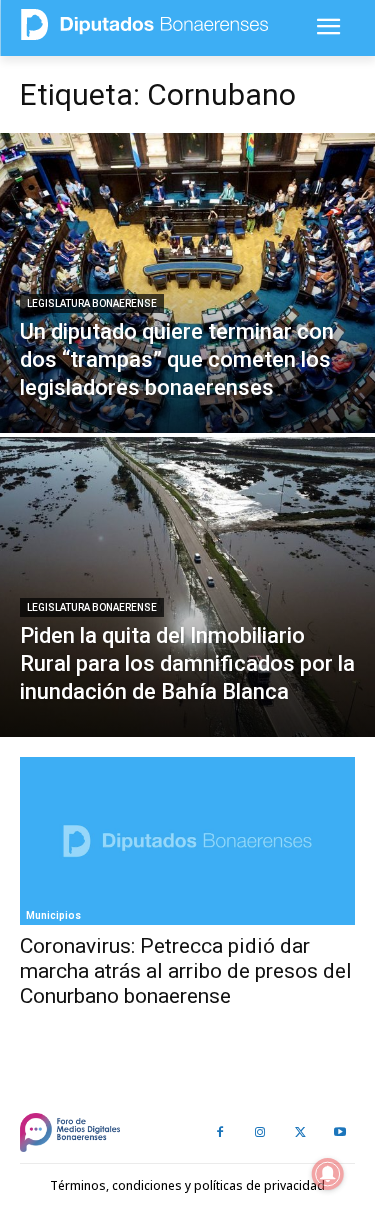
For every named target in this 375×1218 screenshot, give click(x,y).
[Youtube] (340, 1133)
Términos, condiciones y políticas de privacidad (187, 1185)
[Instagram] (260, 1133)
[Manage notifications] (328, 1174)
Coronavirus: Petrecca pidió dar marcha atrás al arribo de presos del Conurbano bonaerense (186, 971)
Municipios (53, 915)
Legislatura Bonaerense (92, 303)
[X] (300, 1133)
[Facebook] (220, 1133)
